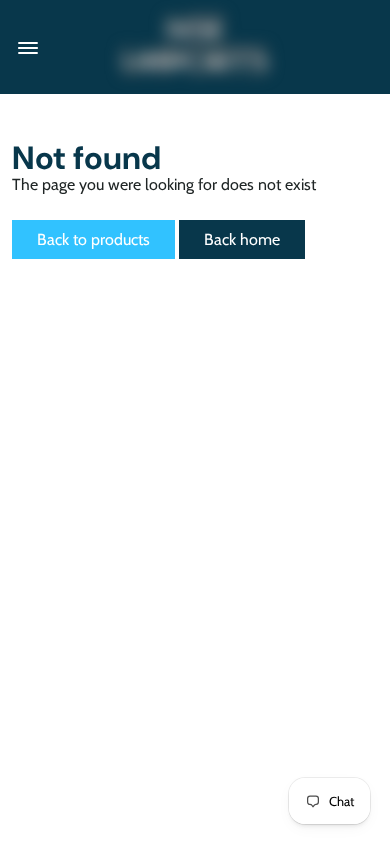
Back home (242, 239)
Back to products (93, 239)
